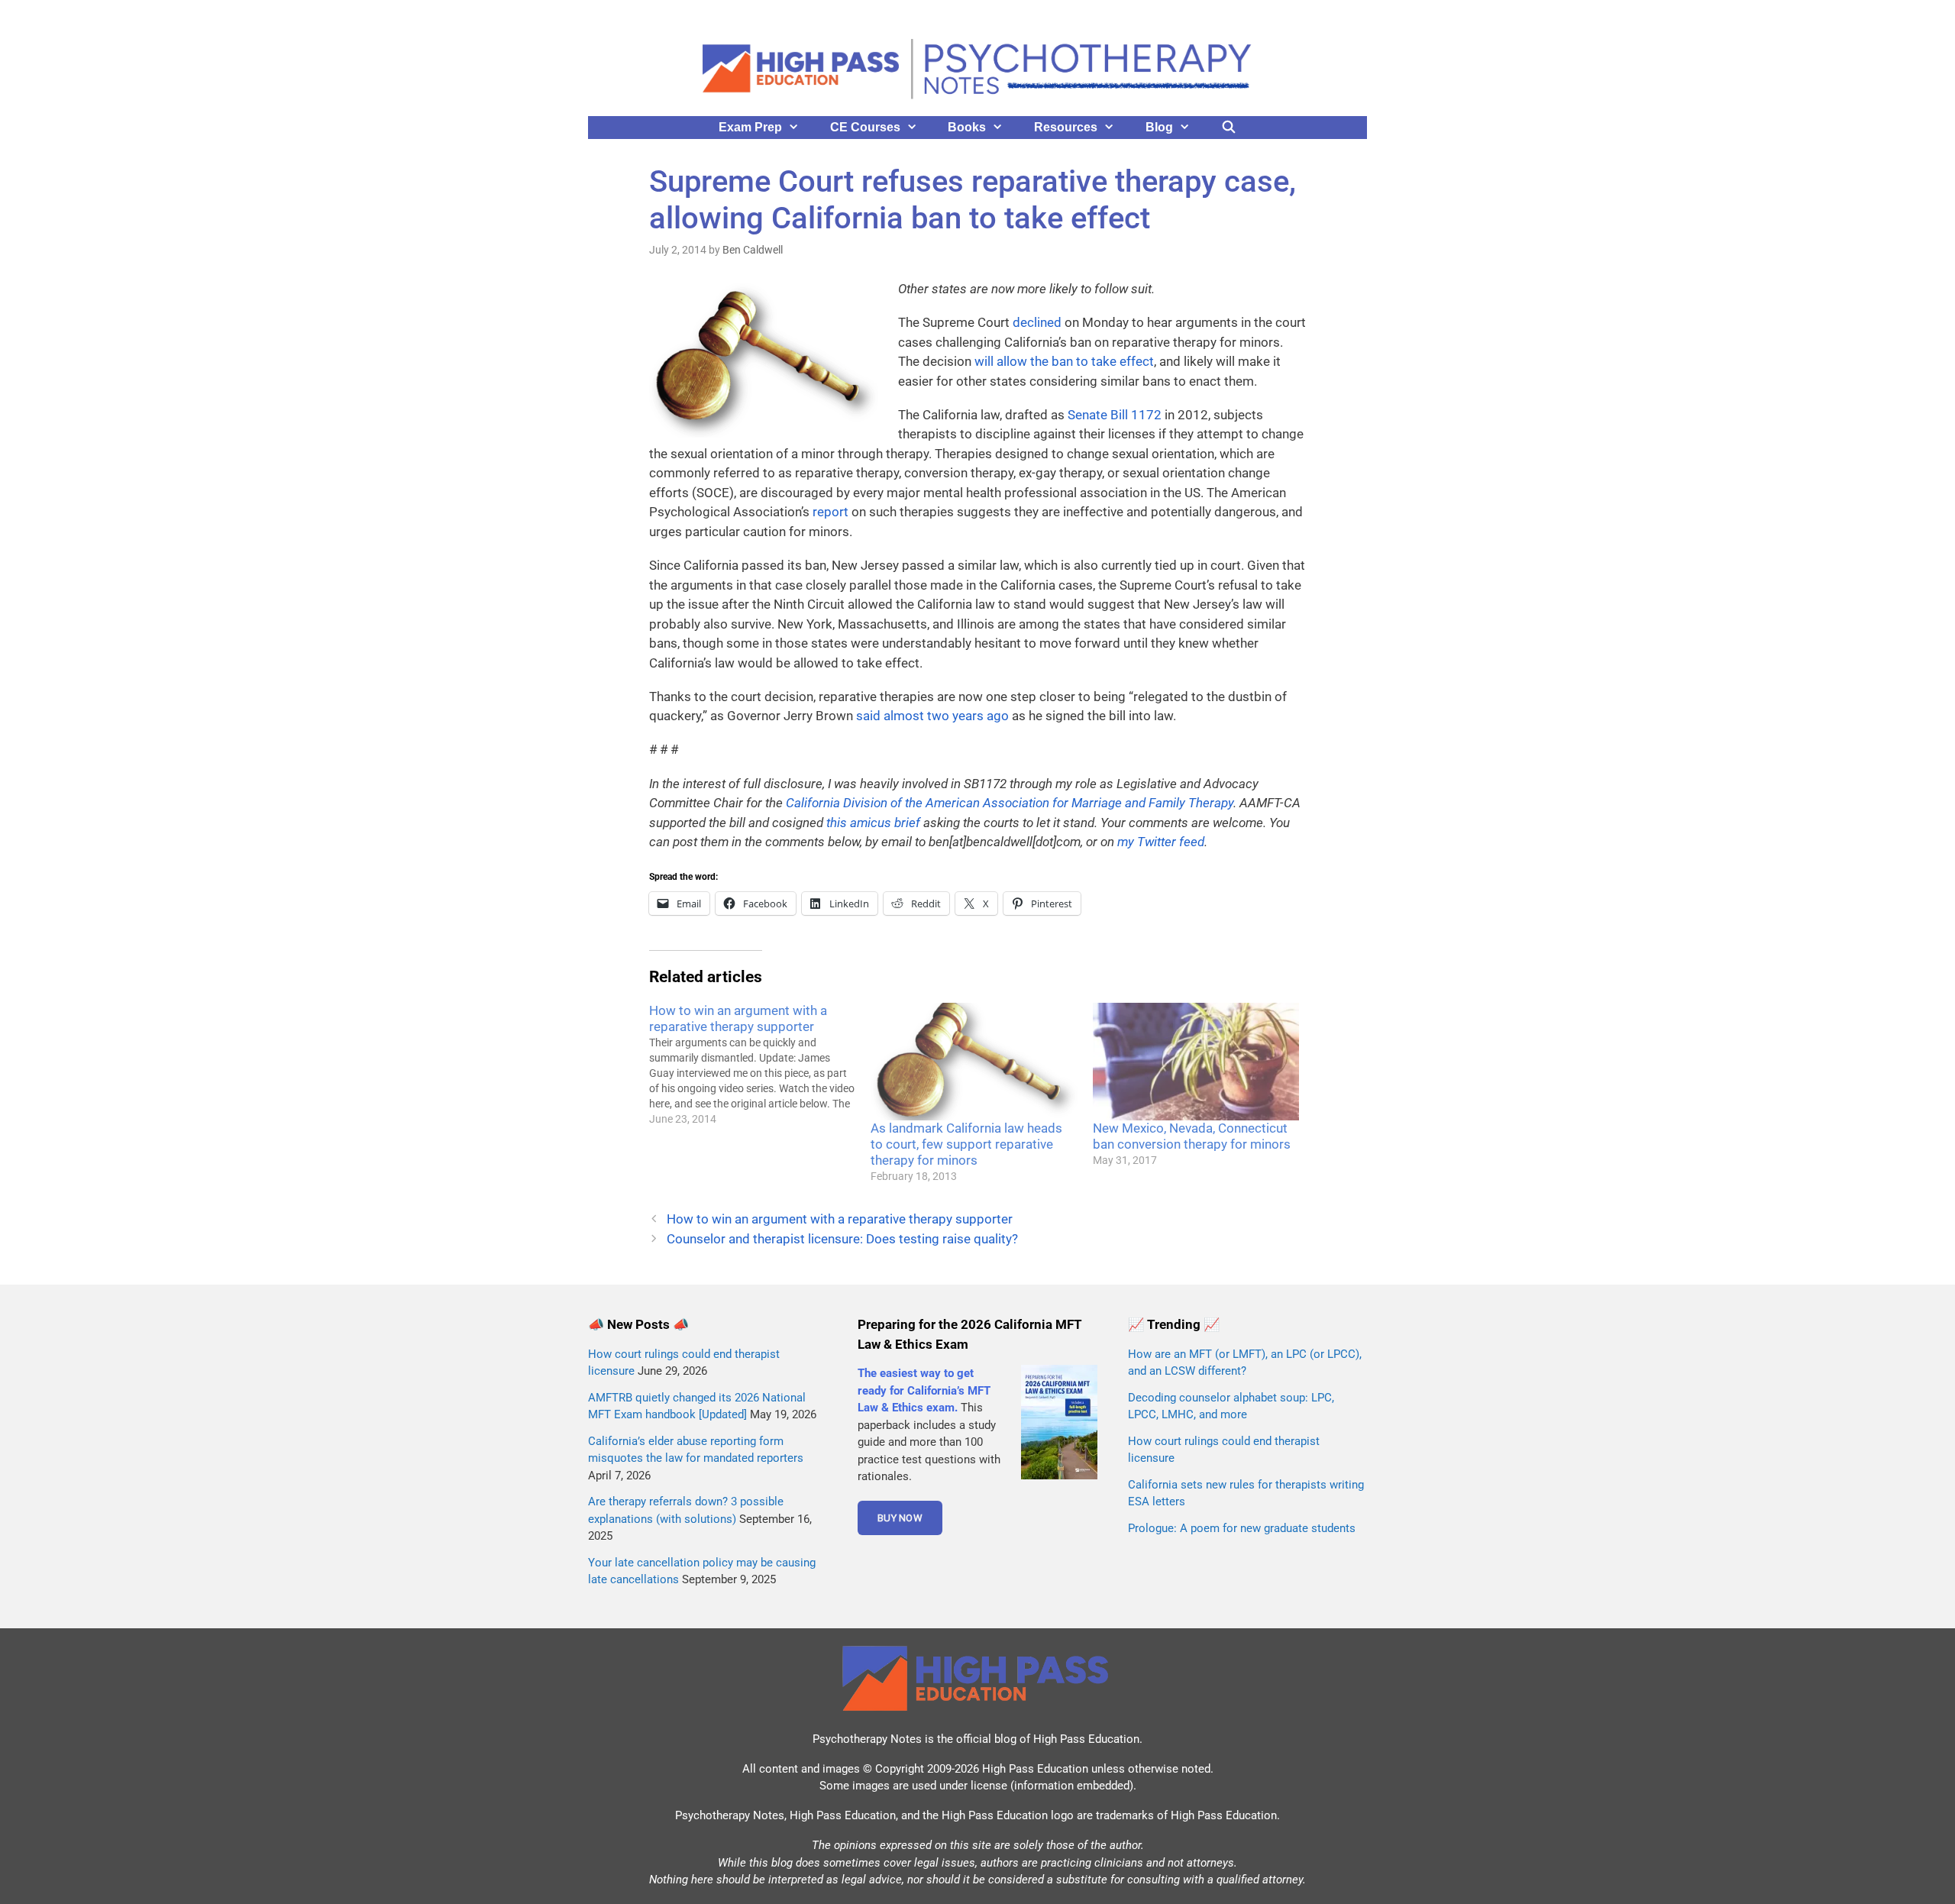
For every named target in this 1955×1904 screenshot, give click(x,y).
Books (967, 127)
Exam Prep (750, 127)
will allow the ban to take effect (1064, 361)
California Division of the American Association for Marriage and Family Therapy (1010, 803)
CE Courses (865, 127)
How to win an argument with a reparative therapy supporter (840, 1219)
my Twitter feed (1161, 842)
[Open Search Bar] (1229, 128)
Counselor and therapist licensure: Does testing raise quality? (842, 1239)
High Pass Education (1086, 1739)
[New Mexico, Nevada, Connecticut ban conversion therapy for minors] (1196, 1062)
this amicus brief (873, 823)
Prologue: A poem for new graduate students (1242, 1528)
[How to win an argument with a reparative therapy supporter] (760, 1065)
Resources (1066, 127)
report (830, 512)
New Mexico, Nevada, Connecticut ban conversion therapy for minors (1192, 1136)
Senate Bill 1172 (1115, 415)
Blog (1159, 127)
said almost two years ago (932, 716)
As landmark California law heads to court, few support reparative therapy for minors (966, 1144)
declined (1037, 322)
